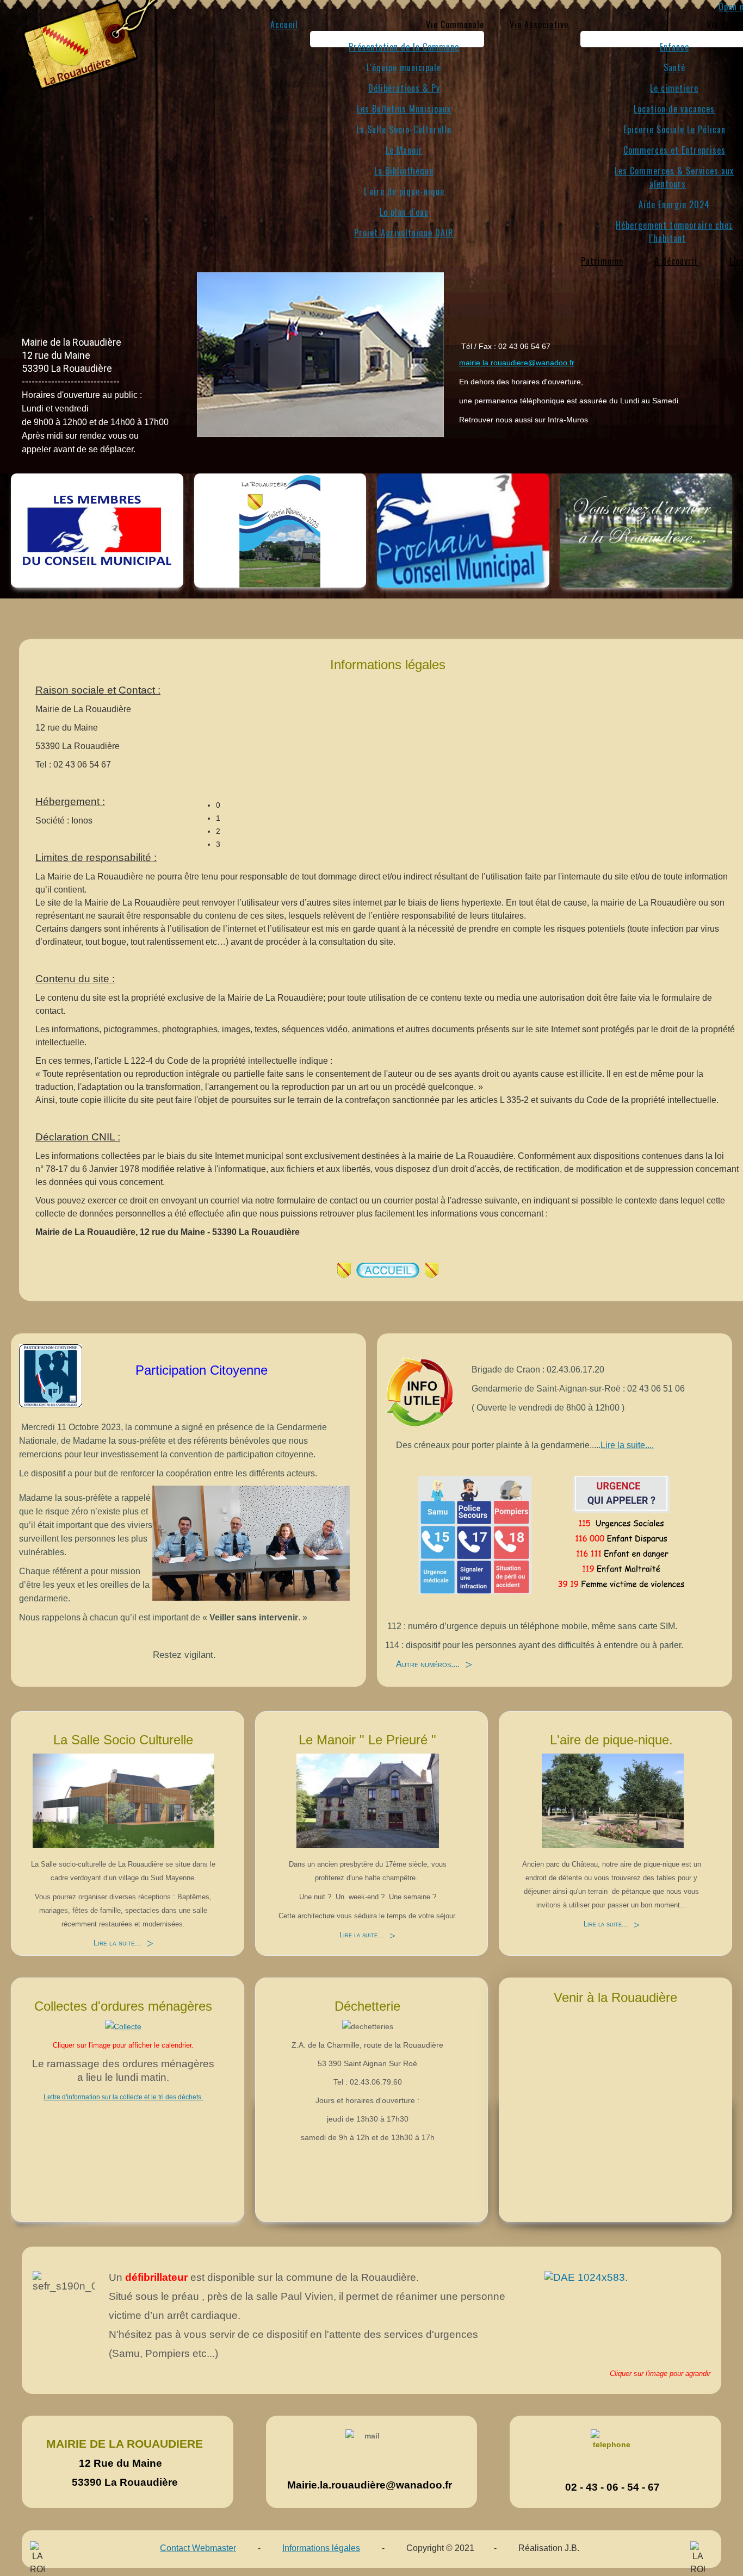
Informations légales (321, 2548)
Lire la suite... (117, 1943)
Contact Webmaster (198, 2548)
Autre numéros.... (428, 1664)
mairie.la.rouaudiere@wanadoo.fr (517, 363)
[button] (455, 24)
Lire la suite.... (627, 1445)
